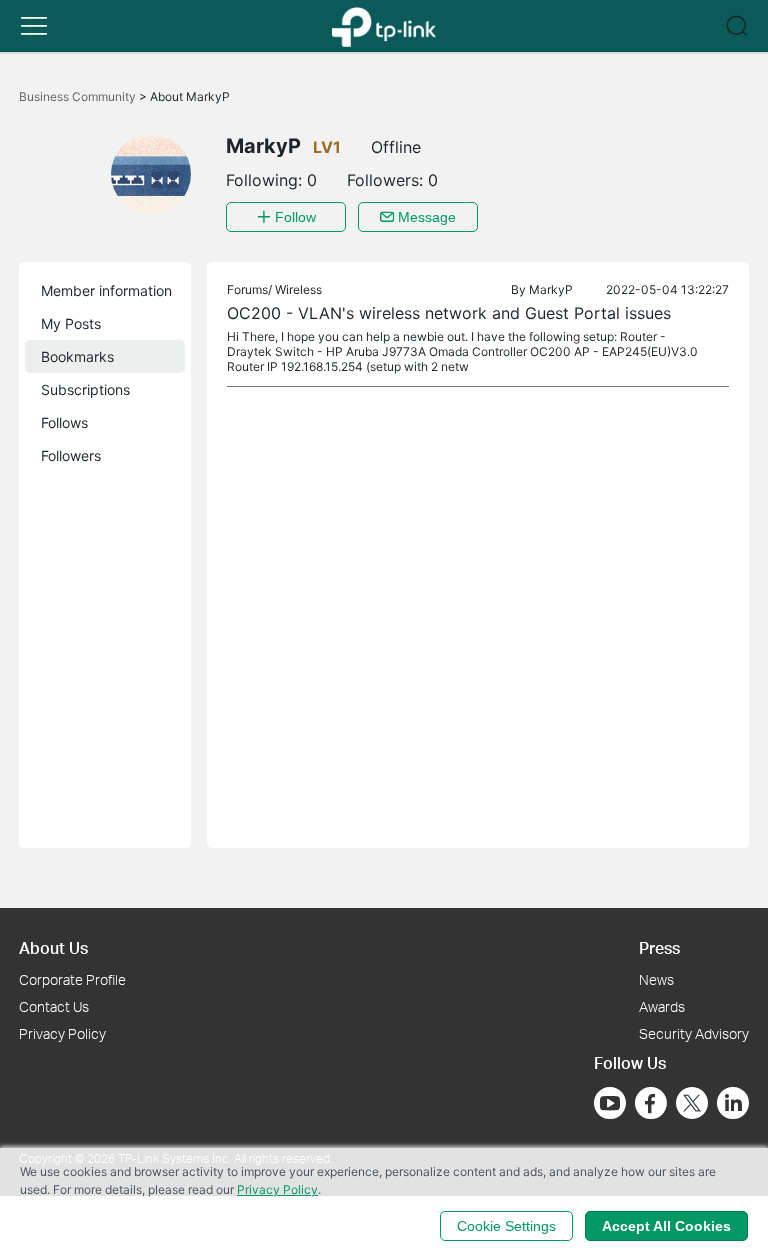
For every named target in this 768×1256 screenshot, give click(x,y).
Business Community (79, 96)
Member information (106, 290)
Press (659, 947)
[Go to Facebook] (651, 1103)
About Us (53, 947)
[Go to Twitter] (692, 1105)
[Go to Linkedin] (733, 1103)
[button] (34, 26)
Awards (662, 1006)
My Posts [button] (71, 323)
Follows (64, 422)
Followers (71, 455)
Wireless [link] (298, 289)
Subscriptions (85, 389)
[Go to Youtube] (610, 1103)
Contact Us (54, 1006)
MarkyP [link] (551, 289)
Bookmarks (77, 356)
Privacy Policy (62, 1033)
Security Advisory (694, 1033)
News (656, 979)
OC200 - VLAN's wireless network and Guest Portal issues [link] (449, 313)
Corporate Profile (72, 979)
